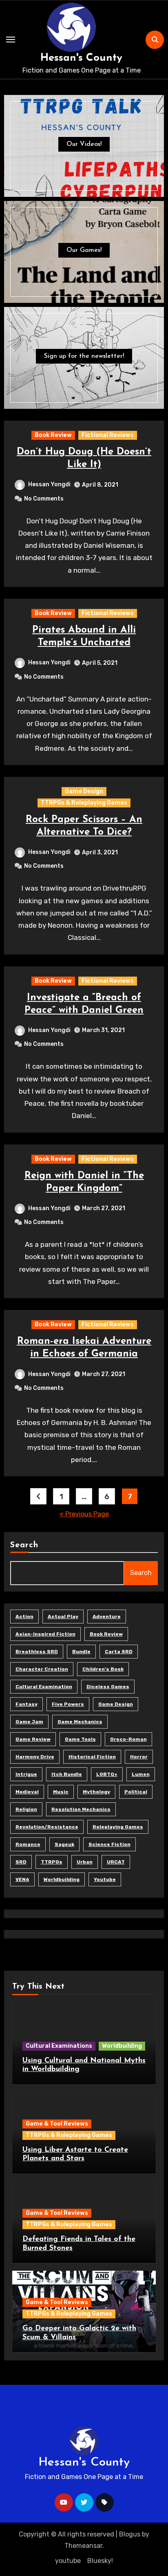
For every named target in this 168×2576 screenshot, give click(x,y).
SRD (21, 1862)
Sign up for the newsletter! (84, 356)
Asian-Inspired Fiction (45, 1634)
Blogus (130, 2534)
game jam (29, 1722)
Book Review (53, 435)
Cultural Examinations (59, 2046)
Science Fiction (109, 1844)
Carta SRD (119, 1652)
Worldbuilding (62, 1879)
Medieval (27, 1792)
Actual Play (63, 1617)
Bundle (81, 1652)
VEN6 (22, 1879)
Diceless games (108, 1687)
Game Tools (80, 1739)
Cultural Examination (44, 1687)
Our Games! (84, 250)
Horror (139, 1757)
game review (33, 1739)
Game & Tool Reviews (57, 2124)
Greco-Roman (128, 1739)
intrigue (26, 1774)
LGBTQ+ (107, 1774)
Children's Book (103, 1669)
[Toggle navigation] (11, 40)
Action (24, 1617)
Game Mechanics (80, 1722)
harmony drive (35, 1757)
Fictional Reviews (108, 435)
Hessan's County (81, 58)
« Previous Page (84, 1514)
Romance (28, 1844)
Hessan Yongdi (49, 484)
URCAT (116, 1862)
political (136, 1792)
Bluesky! (100, 2561)
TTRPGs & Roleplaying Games (84, 803)
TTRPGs (52, 1862)
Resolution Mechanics (81, 1809)
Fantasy (27, 1704)
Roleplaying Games (118, 1827)
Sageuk (64, 1844)
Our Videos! (84, 144)
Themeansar (83, 2546)
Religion (26, 1809)
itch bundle (67, 1774)
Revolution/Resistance (47, 1827)
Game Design (84, 791)
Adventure (107, 1617)
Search (24, 1545)
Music (61, 1792)
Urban (85, 1862)
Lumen (141, 1774)
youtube (105, 1879)
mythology (96, 1792)
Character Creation (42, 1669)
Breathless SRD (37, 1652)
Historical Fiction (92, 1757)
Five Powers (68, 1704)
